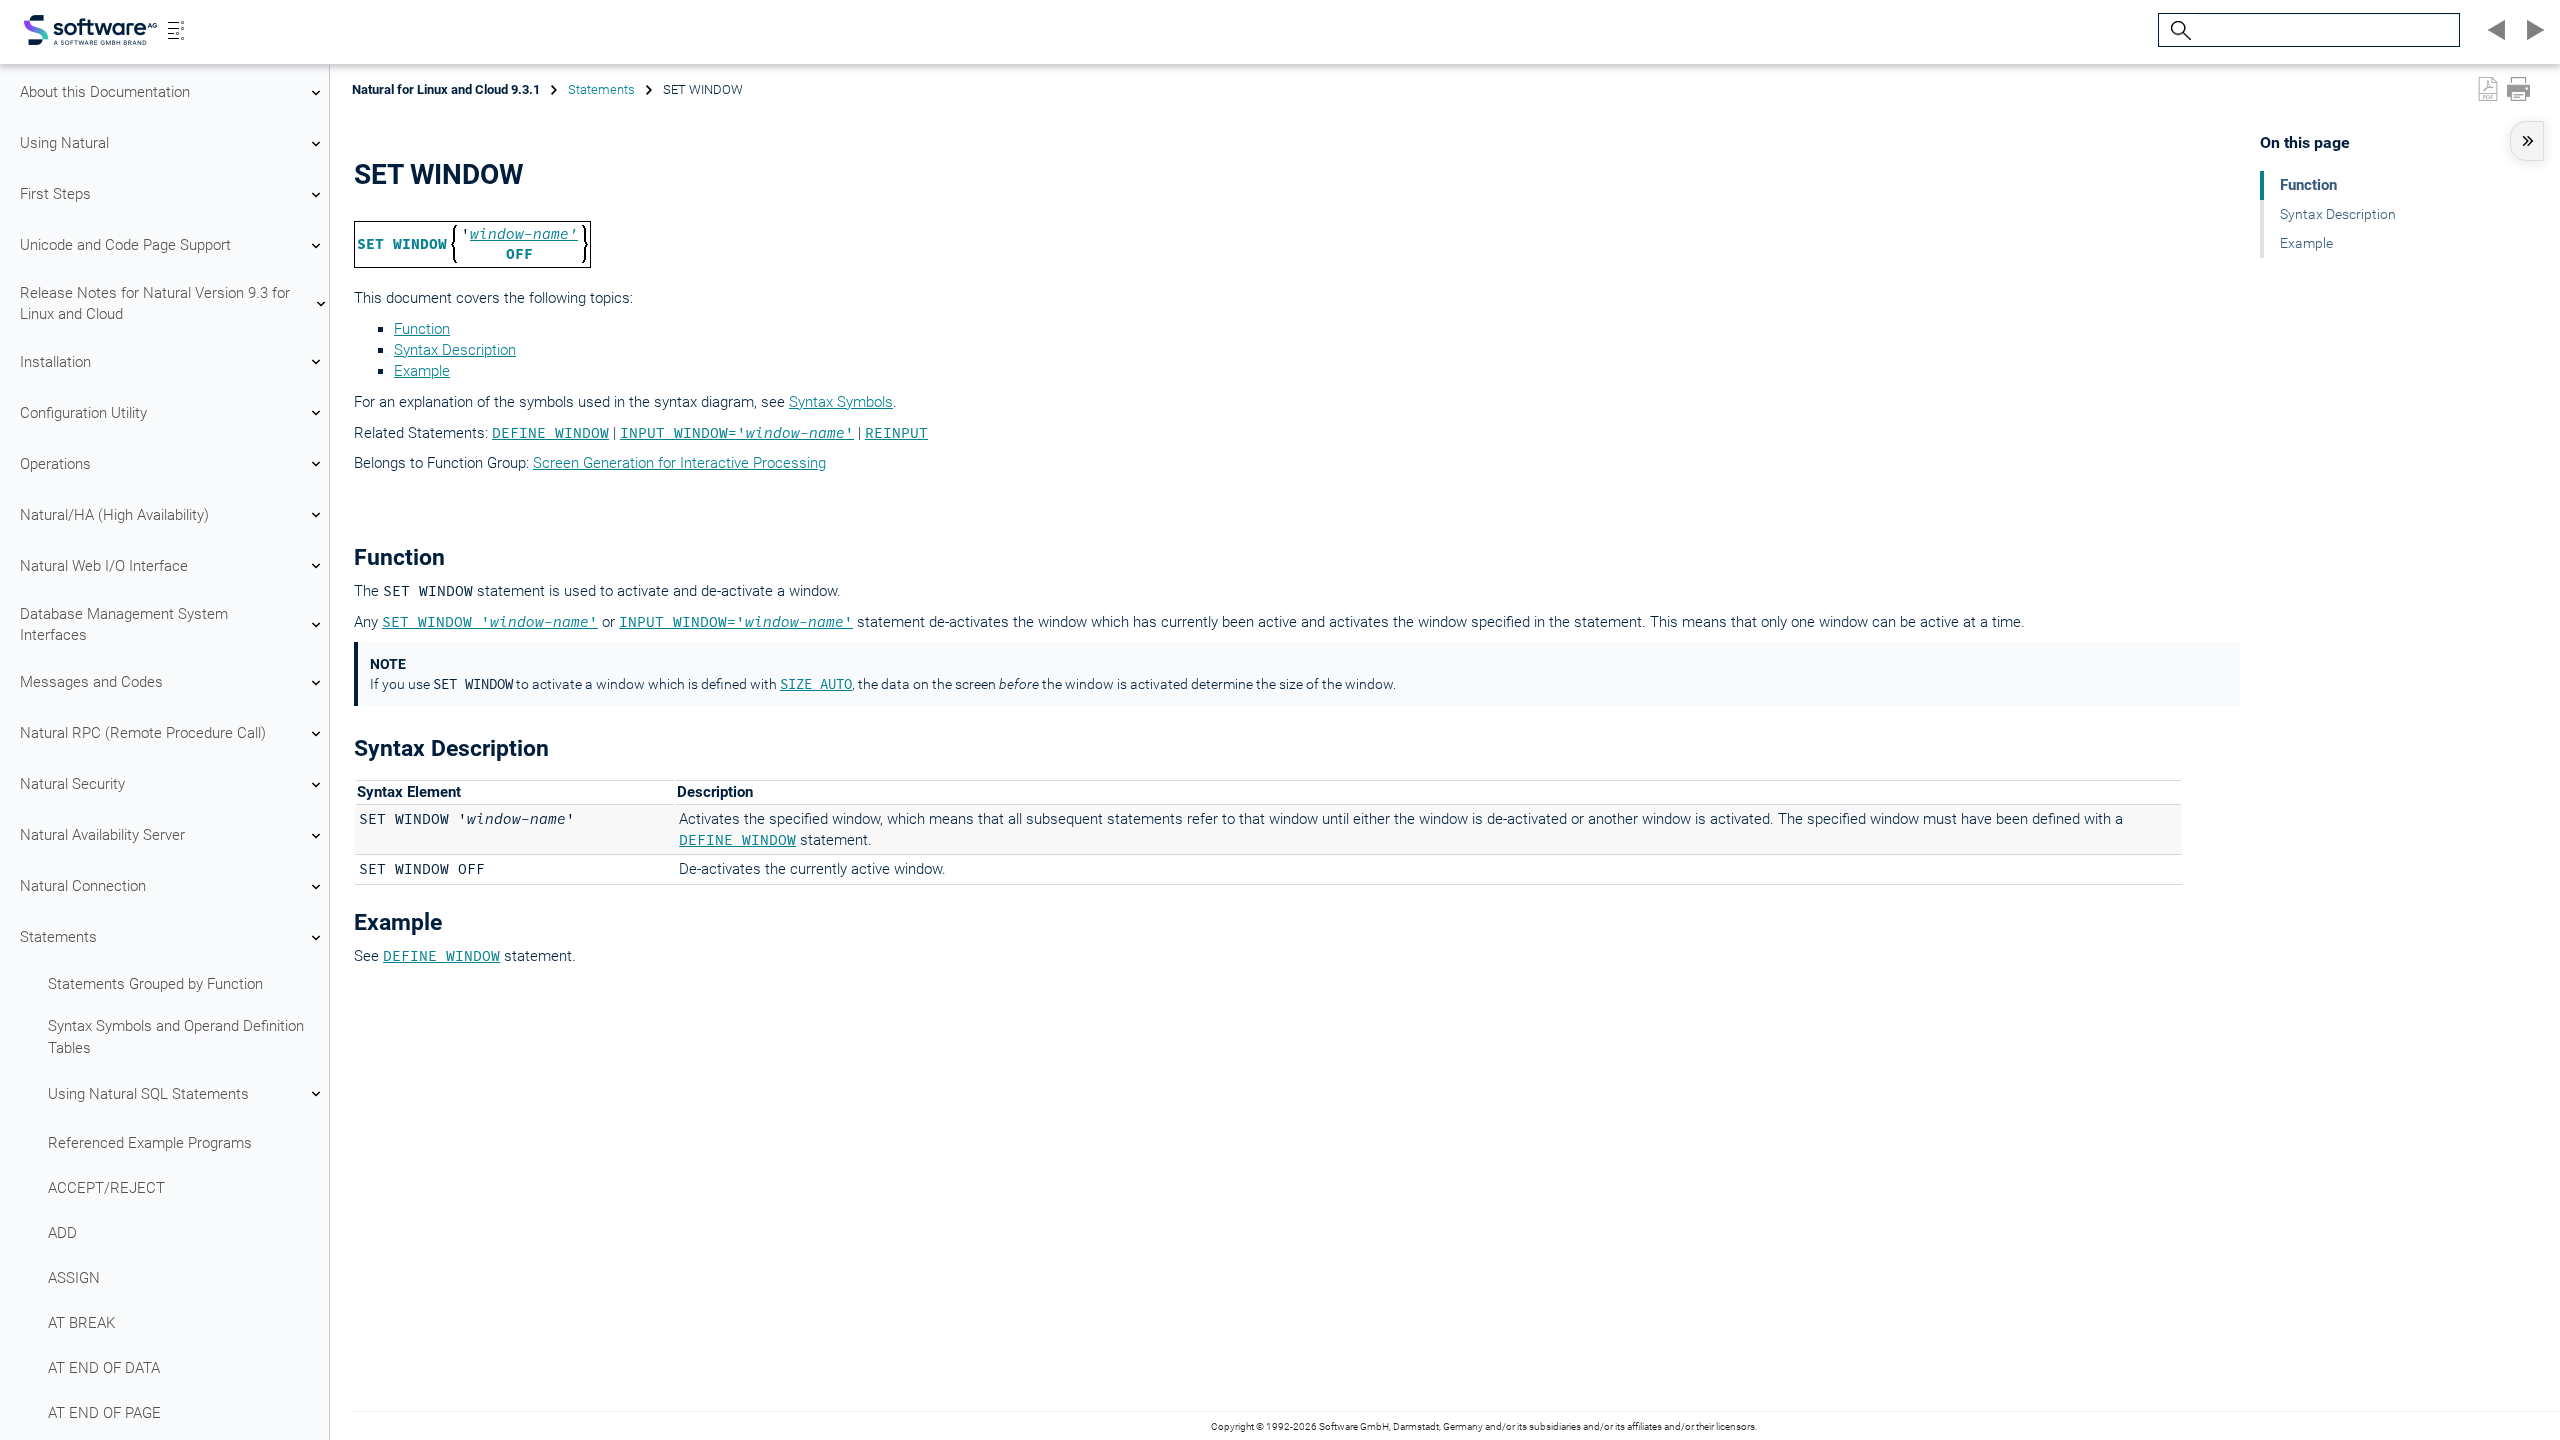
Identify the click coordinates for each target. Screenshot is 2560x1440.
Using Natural (64, 143)
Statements (58, 937)
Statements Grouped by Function (155, 984)
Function (422, 329)
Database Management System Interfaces (124, 624)
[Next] (2532, 30)
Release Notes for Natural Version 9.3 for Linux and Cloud (155, 303)
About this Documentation (105, 92)
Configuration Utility (83, 413)
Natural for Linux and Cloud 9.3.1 (446, 89)
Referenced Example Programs (150, 1143)
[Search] (2178, 30)
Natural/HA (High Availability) (114, 515)
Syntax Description (455, 350)
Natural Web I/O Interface (104, 566)
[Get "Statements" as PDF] (2488, 89)
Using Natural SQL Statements (148, 1094)
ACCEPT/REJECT (106, 1188)
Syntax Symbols (841, 402)
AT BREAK (81, 1323)
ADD (62, 1233)
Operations (55, 464)
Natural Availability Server (102, 835)
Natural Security (72, 784)
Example (422, 371)
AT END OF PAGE (104, 1413)
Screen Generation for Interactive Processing (679, 463)
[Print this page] (2518, 89)
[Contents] (176, 30)
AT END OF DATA (104, 1368)
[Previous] (2494, 30)
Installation (55, 362)
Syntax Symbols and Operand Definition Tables (176, 1036)
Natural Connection (83, 886)
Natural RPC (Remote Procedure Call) (143, 733)
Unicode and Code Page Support (125, 245)
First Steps (55, 194)
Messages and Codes (91, 682)
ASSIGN (74, 1278)
